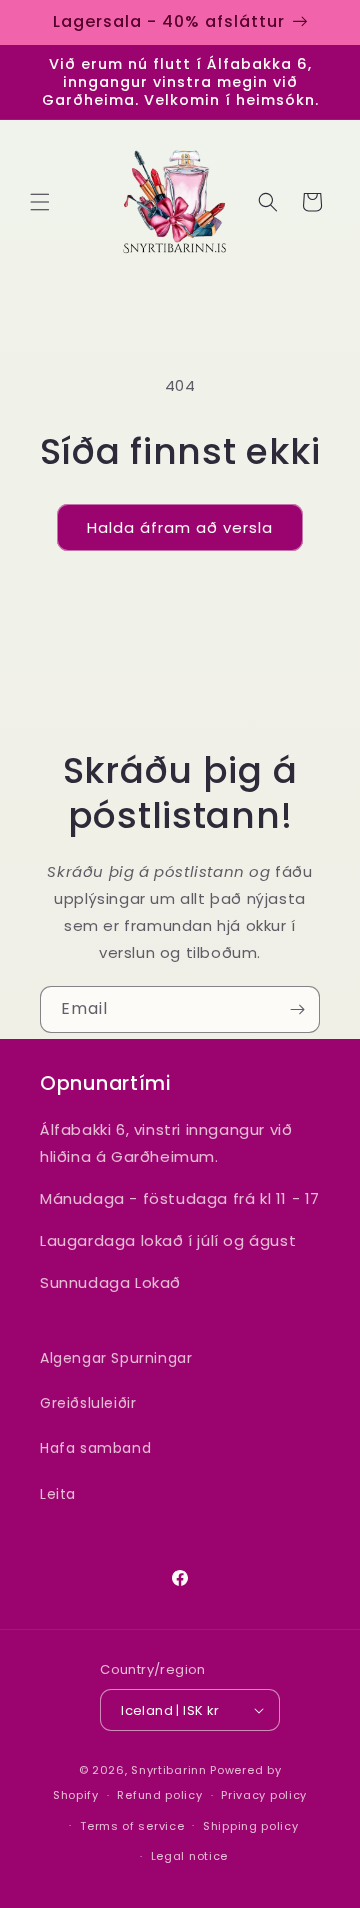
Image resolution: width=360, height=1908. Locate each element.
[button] (40, 202)
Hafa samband (95, 1448)
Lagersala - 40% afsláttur (169, 21)
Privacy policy (264, 1795)
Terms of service (132, 1826)
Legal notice (189, 1856)
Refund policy (159, 1795)
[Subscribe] (297, 1009)
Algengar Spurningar (116, 1358)
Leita (58, 1494)
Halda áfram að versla (180, 527)
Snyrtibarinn (168, 1770)
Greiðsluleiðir (88, 1403)
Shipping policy (251, 1826)
